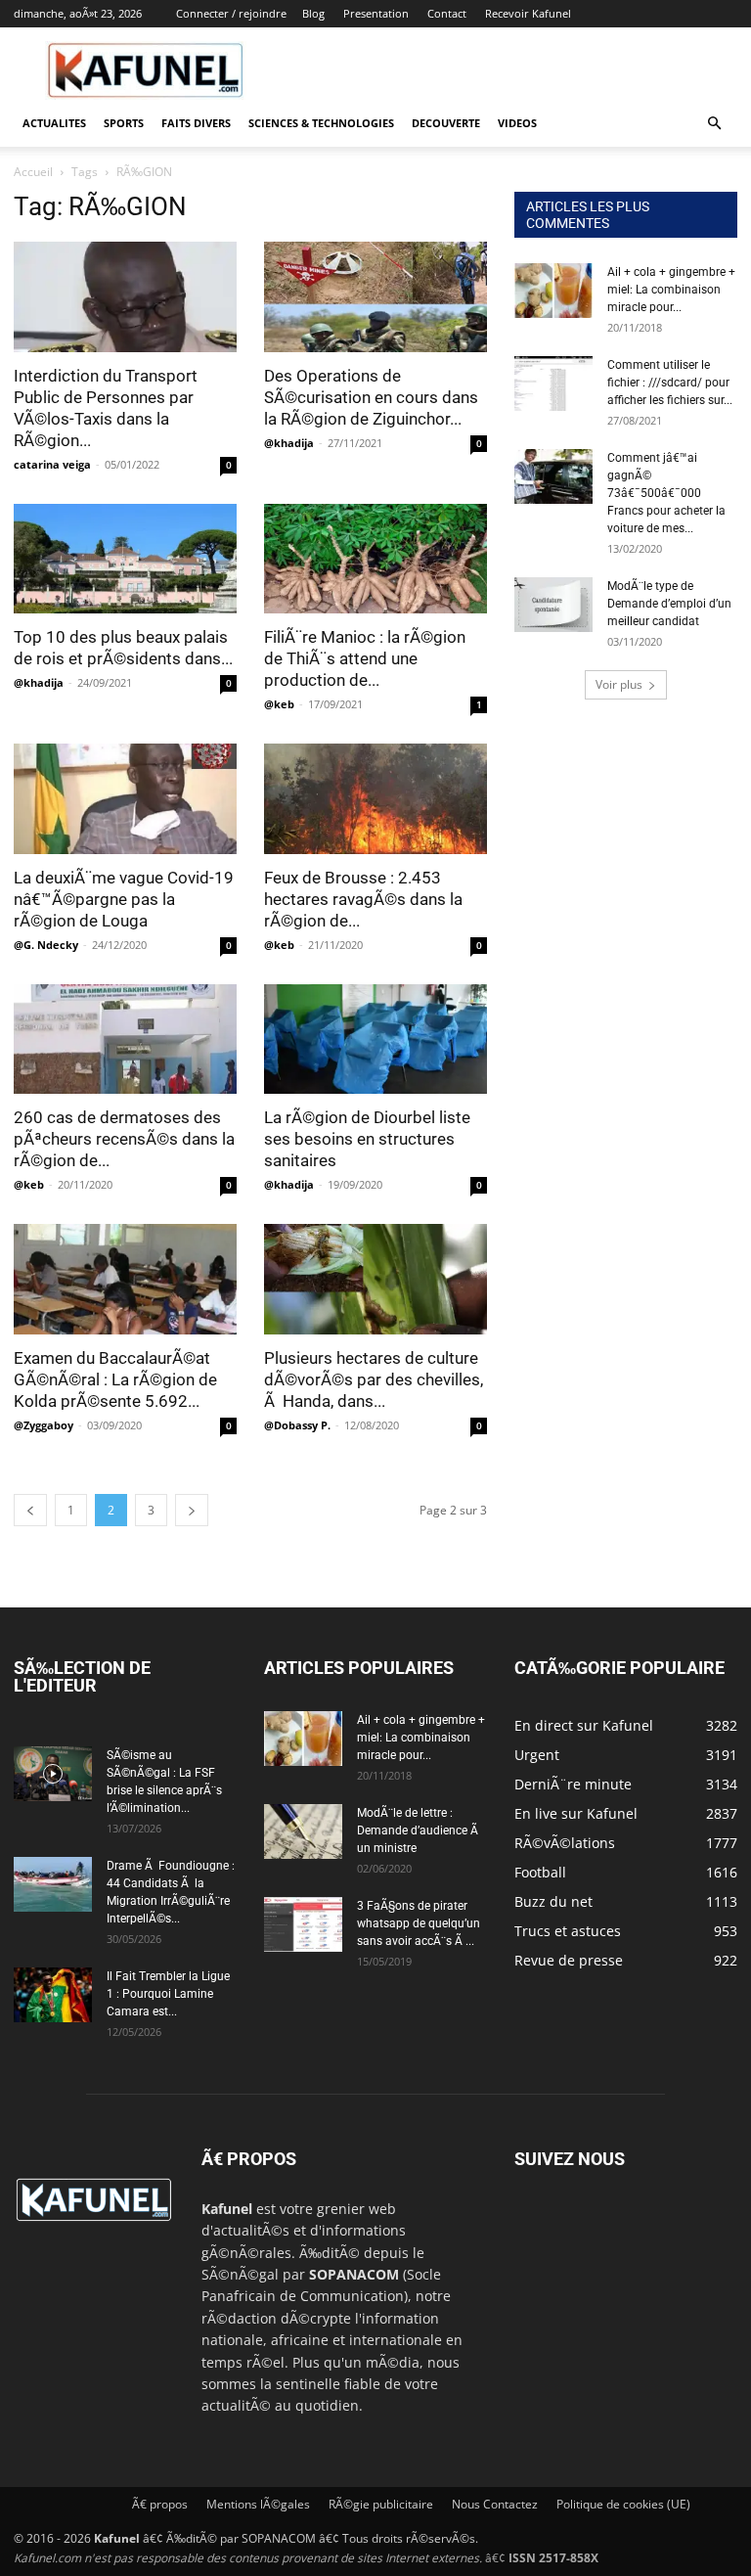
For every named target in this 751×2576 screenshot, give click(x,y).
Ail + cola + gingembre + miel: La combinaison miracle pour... (671, 290)
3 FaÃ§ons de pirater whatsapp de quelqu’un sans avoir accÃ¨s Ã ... (419, 1923)
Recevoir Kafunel (528, 13)
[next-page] (192, 1510)
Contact (447, 13)
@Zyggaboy (44, 1425)
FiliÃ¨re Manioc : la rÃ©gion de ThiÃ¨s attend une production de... (365, 658)
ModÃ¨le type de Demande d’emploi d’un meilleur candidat (669, 604)
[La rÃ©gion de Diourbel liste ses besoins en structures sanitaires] (375, 1039)
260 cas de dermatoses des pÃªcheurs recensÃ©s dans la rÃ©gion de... (124, 1139)
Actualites (54, 123)
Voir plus (619, 684)
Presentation (376, 13)
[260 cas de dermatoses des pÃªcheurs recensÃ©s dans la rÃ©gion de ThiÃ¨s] (125, 1039)
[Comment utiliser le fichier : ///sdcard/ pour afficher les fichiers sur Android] (553, 384)
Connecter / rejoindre (231, 13)
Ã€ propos (160, 2504)
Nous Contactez (495, 2504)
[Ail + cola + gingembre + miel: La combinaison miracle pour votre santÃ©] (553, 291)
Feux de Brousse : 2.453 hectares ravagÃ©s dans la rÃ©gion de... (363, 899)
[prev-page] (30, 1510)
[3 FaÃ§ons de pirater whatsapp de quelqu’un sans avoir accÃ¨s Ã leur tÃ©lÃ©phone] (303, 1924)
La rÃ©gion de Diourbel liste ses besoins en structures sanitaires (367, 1139)
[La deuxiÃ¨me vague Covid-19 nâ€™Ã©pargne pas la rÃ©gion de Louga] (125, 799)
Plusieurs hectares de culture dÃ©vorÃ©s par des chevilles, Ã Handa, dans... (374, 1379)
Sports (124, 123)
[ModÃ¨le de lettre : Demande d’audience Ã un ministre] (303, 1831)
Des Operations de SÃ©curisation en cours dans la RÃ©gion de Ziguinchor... (371, 397)
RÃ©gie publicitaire (381, 2504)
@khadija (289, 443)
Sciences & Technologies (321, 123)
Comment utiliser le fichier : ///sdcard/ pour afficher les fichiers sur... (670, 383)
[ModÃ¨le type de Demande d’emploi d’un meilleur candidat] (553, 605)
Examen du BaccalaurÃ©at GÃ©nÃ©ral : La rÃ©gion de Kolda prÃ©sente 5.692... (115, 1379)
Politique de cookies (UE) (623, 2504)
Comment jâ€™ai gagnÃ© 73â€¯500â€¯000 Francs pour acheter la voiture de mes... (666, 493)
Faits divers (196, 123)
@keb (279, 704)
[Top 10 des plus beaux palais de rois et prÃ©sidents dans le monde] (125, 559)
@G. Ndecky (46, 945)
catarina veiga (52, 464)
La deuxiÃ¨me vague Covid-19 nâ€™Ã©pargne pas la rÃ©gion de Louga (124, 899)
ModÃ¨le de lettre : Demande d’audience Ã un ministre (419, 1830)
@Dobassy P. (297, 1425)
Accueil (33, 172)
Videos (517, 123)
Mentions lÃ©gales (258, 2504)
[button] (714, 124)
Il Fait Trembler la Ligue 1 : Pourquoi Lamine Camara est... (168, 1994)
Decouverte (446, 123)
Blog (313, 13)
